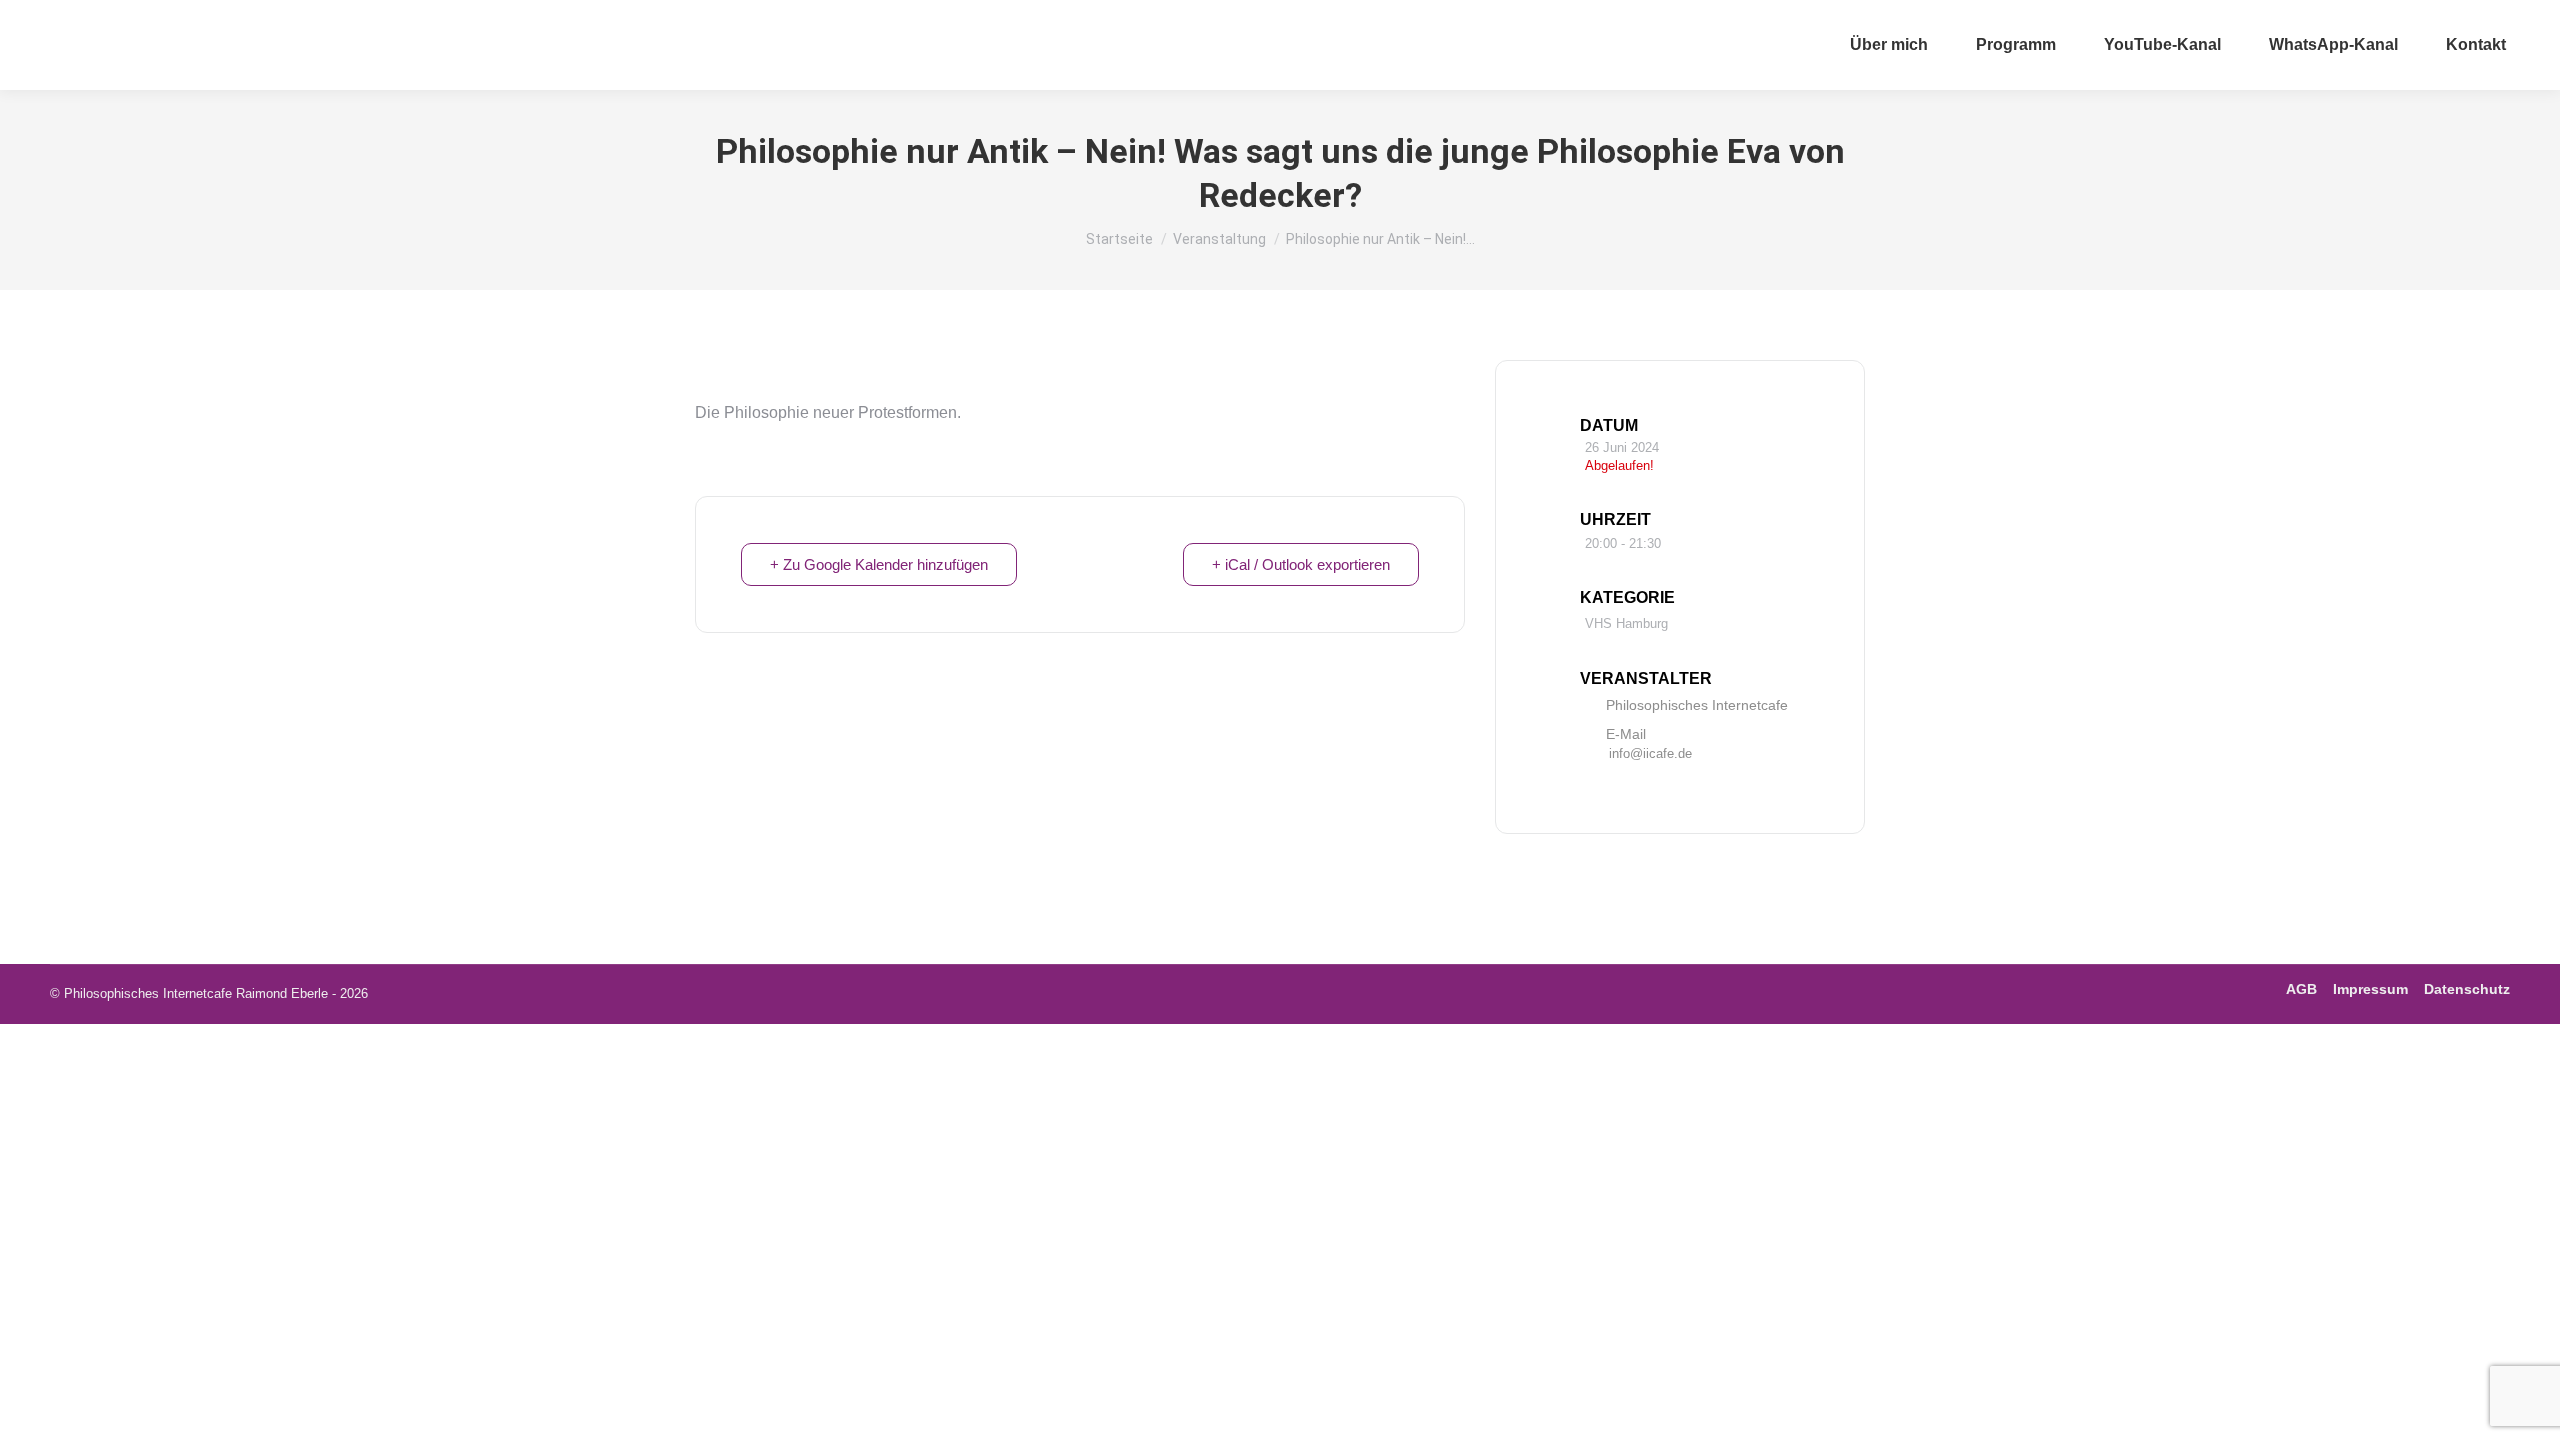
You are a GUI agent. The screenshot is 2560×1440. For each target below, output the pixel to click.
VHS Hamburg (1626, 623)
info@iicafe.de (1650, 753)
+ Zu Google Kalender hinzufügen (879, 564)
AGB (2301, 989)
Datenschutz (2467, 989)
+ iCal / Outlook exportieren (1301, 564)
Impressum (2370, 989)
